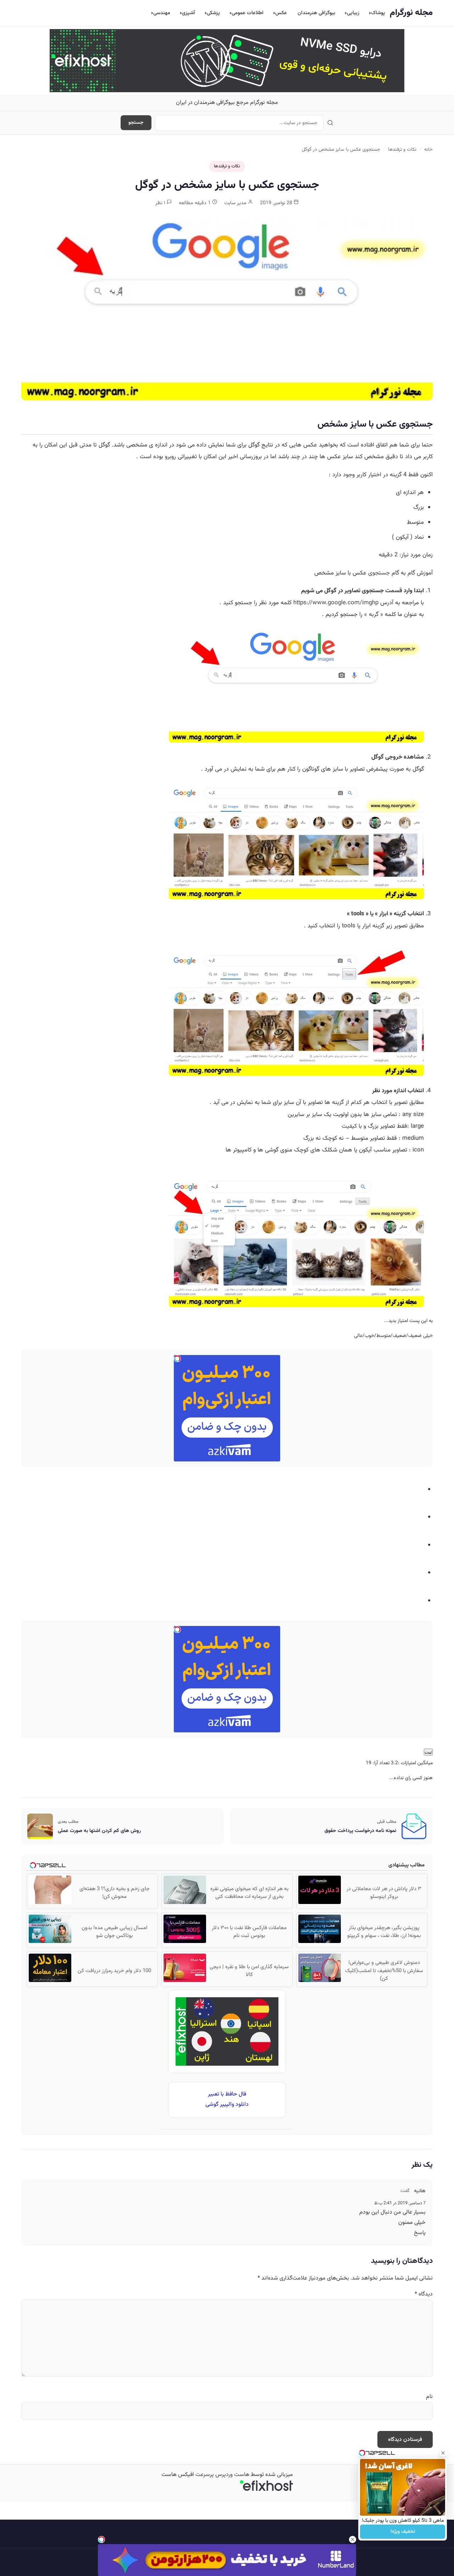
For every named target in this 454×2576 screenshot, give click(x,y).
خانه (428, 149)
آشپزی (189, 13)
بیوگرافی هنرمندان (316, 13)
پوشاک (378, 13)
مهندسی (162, 13)
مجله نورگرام (411, 13)
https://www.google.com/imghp (336, 603)
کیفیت (349, 1126)
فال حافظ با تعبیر (227, 2094)
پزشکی (213, 13)
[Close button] (443, 2453)
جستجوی (379, 573)
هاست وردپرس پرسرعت (222, 2475)
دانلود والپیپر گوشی (227, 2105)
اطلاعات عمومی (248, 13)
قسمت (394, 591)
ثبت (428, 1752)
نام (429, 2397)
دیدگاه (424, 2294)
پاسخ (420, 2233)
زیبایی (353, 13)
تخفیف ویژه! (403, 2532)
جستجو (136, 123)
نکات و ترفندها (402, 149)
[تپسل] (101, 2539)
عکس (281, 13)
